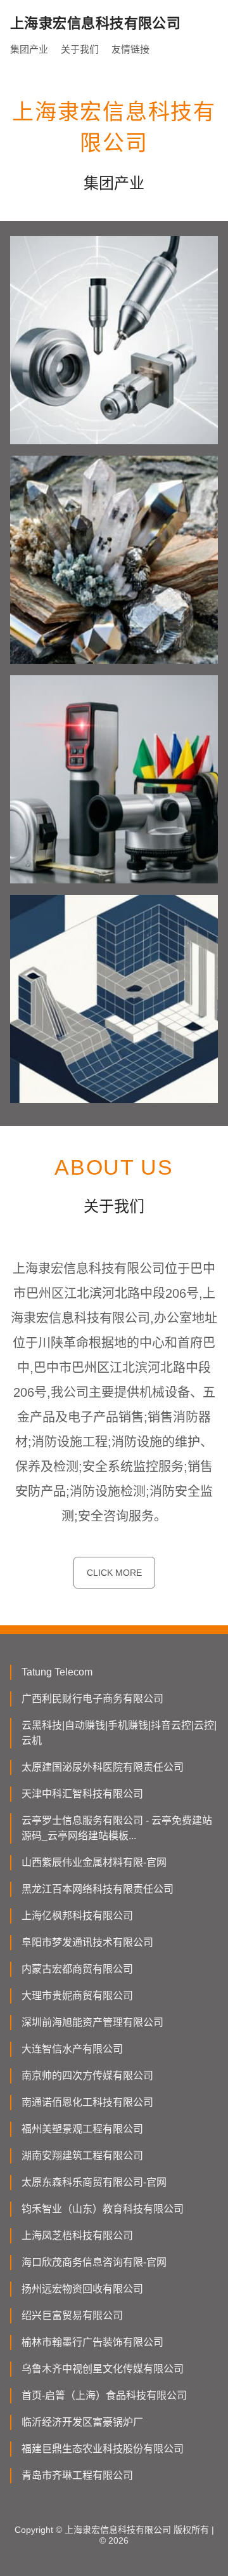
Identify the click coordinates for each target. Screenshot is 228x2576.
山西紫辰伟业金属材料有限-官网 (94, 1862)
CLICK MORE (114, 1573)
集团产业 (29, 49)
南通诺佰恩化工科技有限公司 (87, 2102)
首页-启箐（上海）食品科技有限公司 (104, 2395)
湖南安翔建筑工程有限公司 (82, 2156)
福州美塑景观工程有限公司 (82, 2129)
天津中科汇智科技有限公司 (82, 1794)
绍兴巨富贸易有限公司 (72, 2315)
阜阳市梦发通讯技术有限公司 (87, 1942)
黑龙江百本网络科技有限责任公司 (98, 1889)
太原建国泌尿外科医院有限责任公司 (103, 1767)
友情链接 (130, 49)
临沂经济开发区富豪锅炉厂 (82, 2422)
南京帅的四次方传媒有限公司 (87, 2076)
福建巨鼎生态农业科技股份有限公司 (103, 2449)
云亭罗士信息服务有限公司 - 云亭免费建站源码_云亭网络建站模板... (117, 1828)
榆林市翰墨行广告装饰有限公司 (92, 2342)
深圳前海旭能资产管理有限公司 (92, 2022)
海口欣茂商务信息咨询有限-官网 (94, 2262)
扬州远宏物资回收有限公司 (82, 2289)
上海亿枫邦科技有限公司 (77, 1916)
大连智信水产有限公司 (72, 2049)
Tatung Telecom (57, 1672)
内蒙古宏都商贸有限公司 (77, 1969)
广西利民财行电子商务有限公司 (92, 1699)
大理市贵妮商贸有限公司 (77, 1996)
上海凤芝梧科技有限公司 (77, 2236)
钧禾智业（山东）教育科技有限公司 (103, 2209)
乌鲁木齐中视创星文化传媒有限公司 (103, 2369)
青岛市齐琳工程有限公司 (77, 2475)
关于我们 (80, 49)
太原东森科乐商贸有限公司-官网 (94, 2182)
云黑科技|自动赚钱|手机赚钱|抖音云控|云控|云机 (119, 1733)
